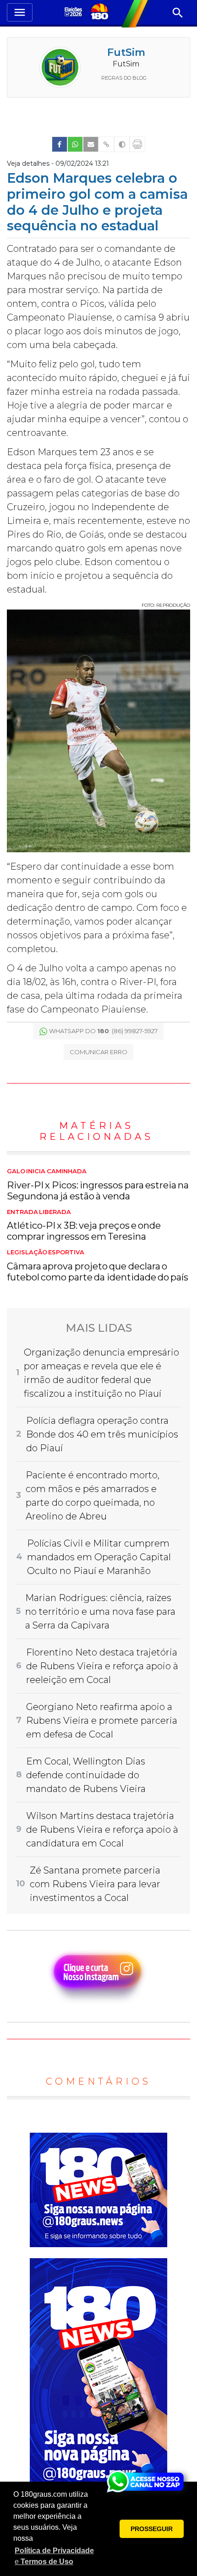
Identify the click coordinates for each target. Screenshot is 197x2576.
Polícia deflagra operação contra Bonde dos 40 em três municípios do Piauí (102, 1434)
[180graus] (74, 13)
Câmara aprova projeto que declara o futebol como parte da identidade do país (98, 1266)
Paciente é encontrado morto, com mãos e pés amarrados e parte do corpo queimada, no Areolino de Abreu (93, 1496)
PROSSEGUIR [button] (152, 2529)
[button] (55, 2556)
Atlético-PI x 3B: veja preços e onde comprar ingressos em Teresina (84, 1225)
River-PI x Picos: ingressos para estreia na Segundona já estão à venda (98, 1185)
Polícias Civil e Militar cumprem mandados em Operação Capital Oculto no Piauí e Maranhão (99, 1557)
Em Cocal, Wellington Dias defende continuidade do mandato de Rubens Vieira (86, 1775)
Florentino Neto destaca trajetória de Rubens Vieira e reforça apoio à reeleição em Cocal (102, 1666)
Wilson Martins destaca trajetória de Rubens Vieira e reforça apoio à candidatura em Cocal (102, 1830)
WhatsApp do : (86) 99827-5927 (103, 1031)
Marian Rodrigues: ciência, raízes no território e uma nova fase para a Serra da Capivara (100, 1612)
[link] (60, 144)
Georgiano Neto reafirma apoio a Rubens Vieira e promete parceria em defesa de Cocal (102, 1721)
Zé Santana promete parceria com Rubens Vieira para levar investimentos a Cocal (95, 1884)
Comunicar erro (98, 1052)
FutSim (126, 52)
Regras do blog (124, 78)
